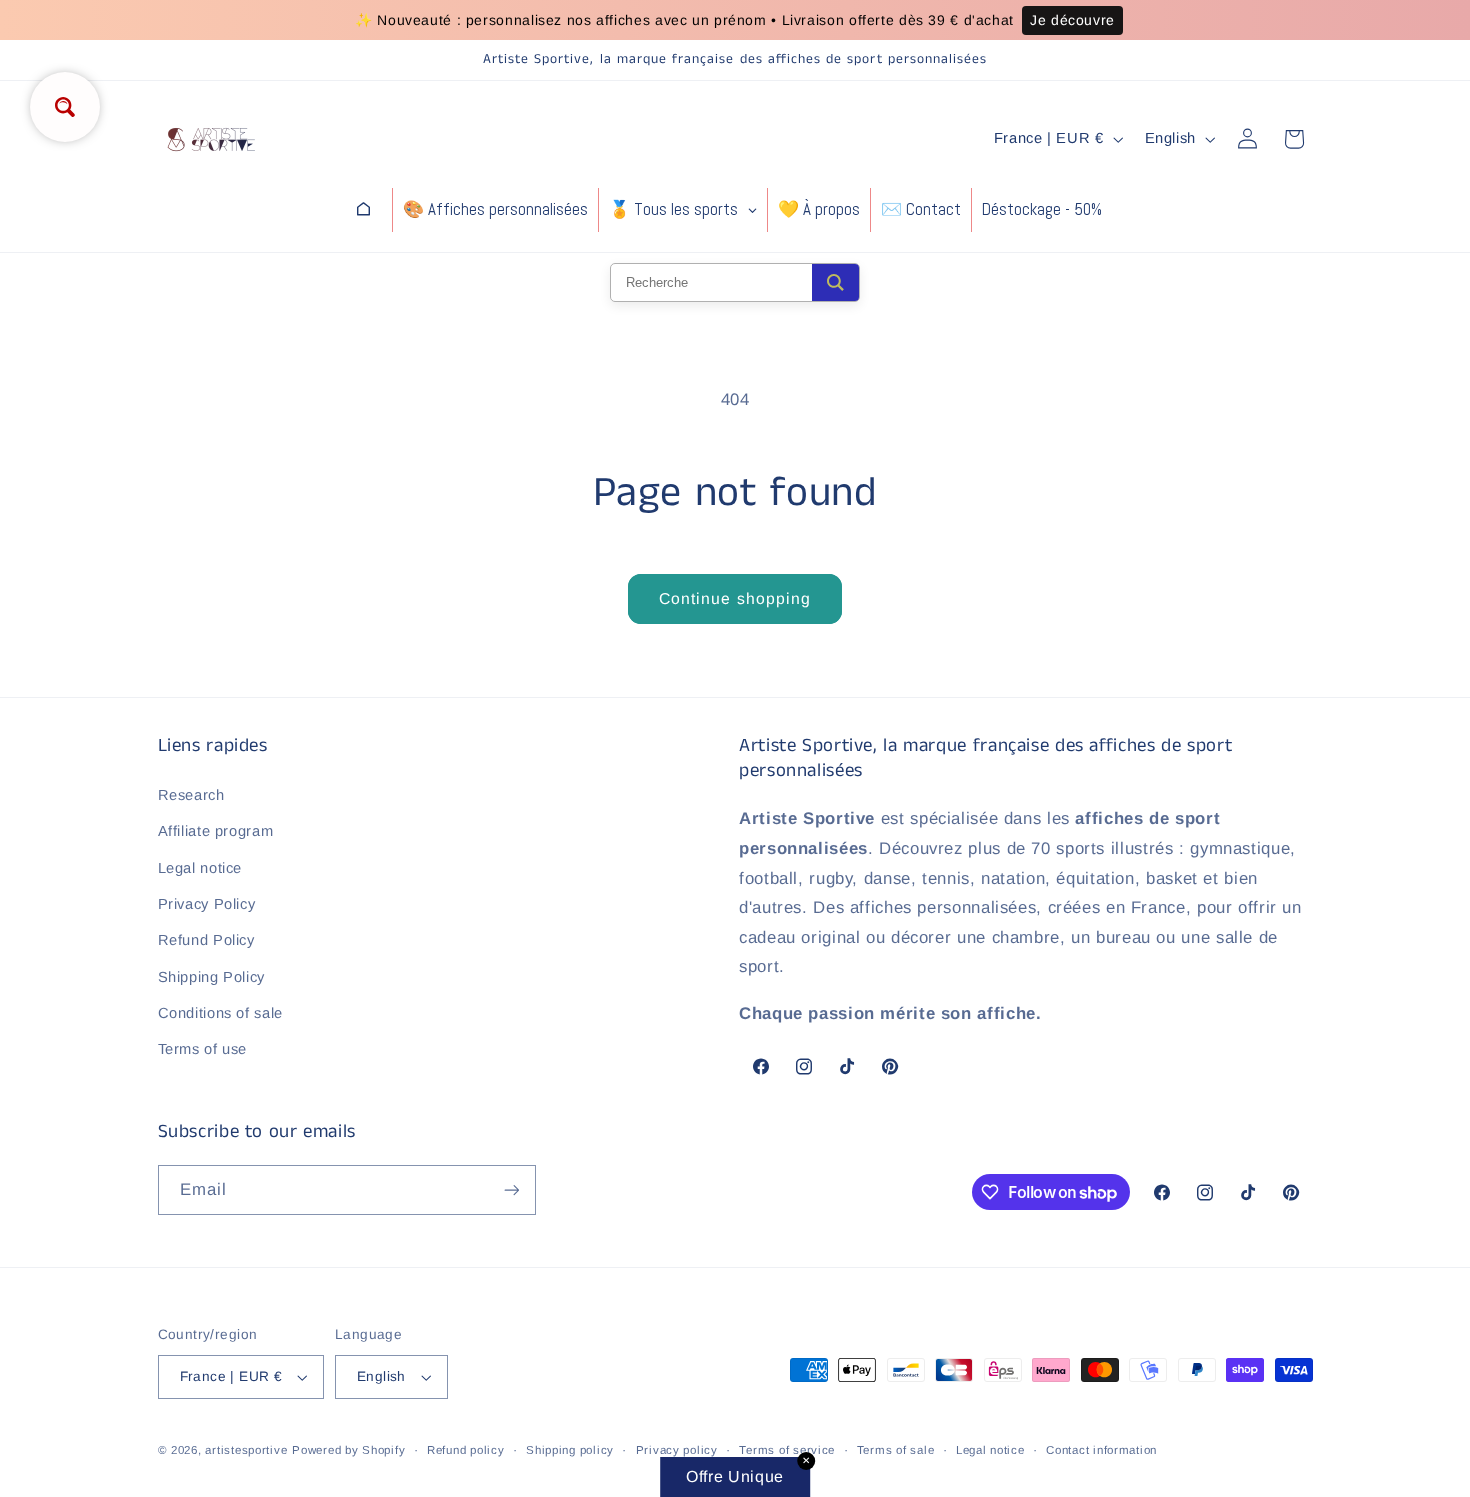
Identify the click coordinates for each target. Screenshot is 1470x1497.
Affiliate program (216, 831)
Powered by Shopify (348, 1450)
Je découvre (1072, 20)
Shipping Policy (211, 977)
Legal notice (200, 867)
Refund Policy (206, 940)
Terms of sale (896, 1450)
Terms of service (787, 1450)
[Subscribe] (511, 1189)
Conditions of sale (220, 1013)
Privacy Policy (207, 904)
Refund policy (466, 1450)
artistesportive (246, 1450)
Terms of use (203, 1049)
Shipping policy (570, 1450)
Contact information (1101, 1450)
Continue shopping (735, 598)
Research (191, 795)
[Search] (835, 282)
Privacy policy (677, 1450)
